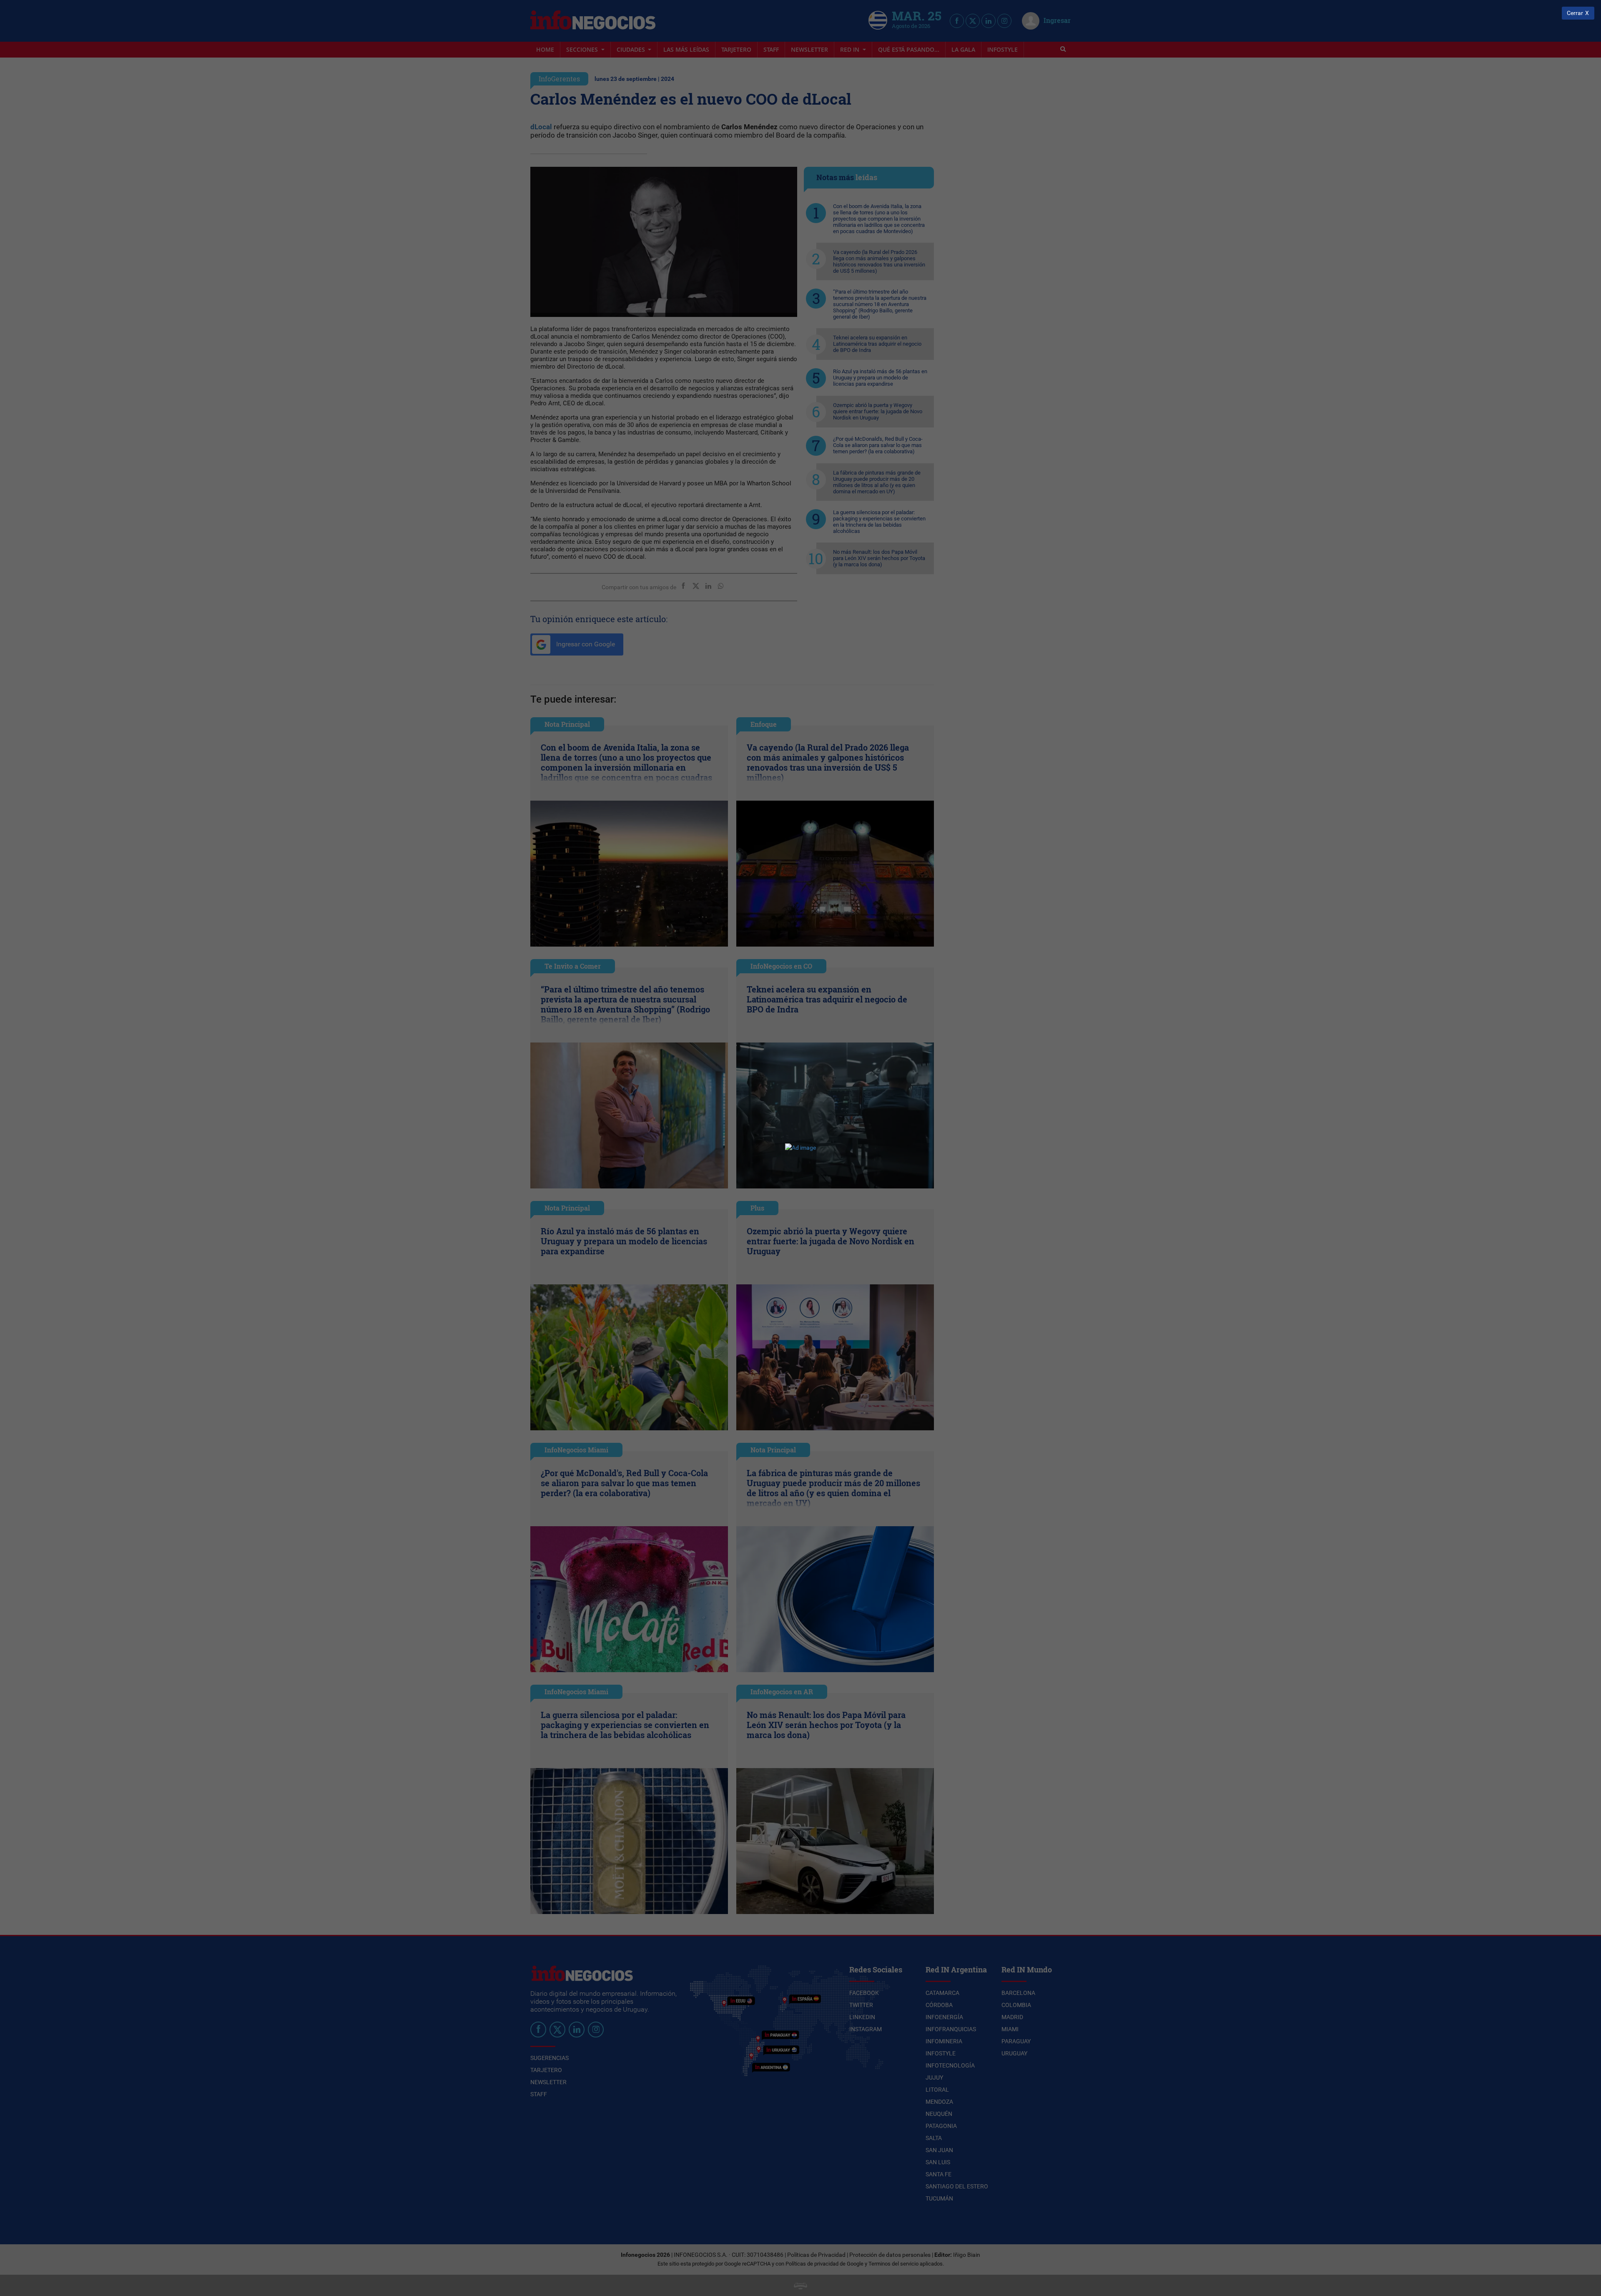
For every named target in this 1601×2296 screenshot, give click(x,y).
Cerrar (1575, 13)
